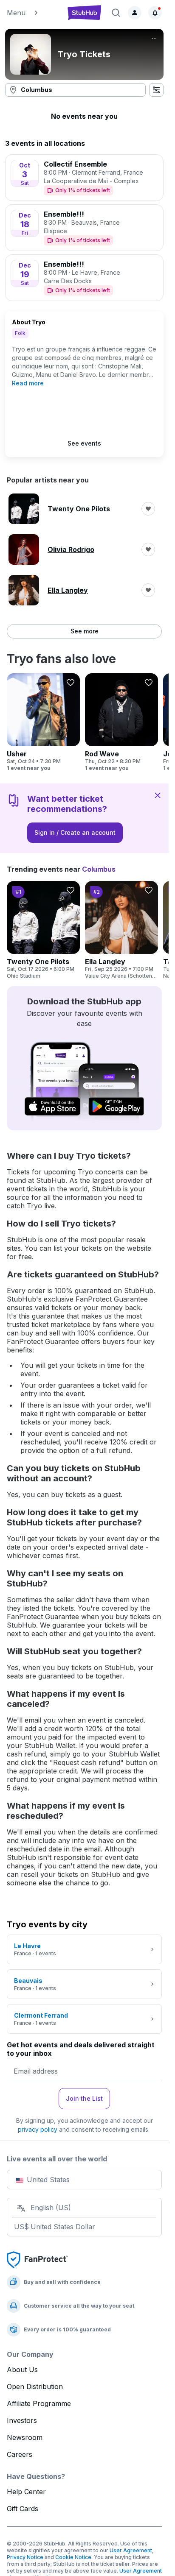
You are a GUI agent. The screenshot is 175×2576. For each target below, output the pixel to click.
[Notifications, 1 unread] (155, 13)
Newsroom (25, 2437)
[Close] (158, 795)
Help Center (26, 2492)
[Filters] (156, 90)
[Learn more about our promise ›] (37, 2259)
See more (85, 631)
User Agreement (131, 2550)
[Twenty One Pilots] (43, 930)
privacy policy (38, 2129)
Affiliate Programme (39, 2403)
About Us (22, 2370)
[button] (33, 13)
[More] (154, 38)
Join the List (84, 2098)
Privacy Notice (25, 2557)
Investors (22, 2420)
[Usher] (43, 722)
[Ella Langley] (121, 930)
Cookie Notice (73, 2557)
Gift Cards (23, 2509)
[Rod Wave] (121, 722)
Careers (20, 2454)
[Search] (116, 13)
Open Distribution (35, 2386)
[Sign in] (135, 13)
